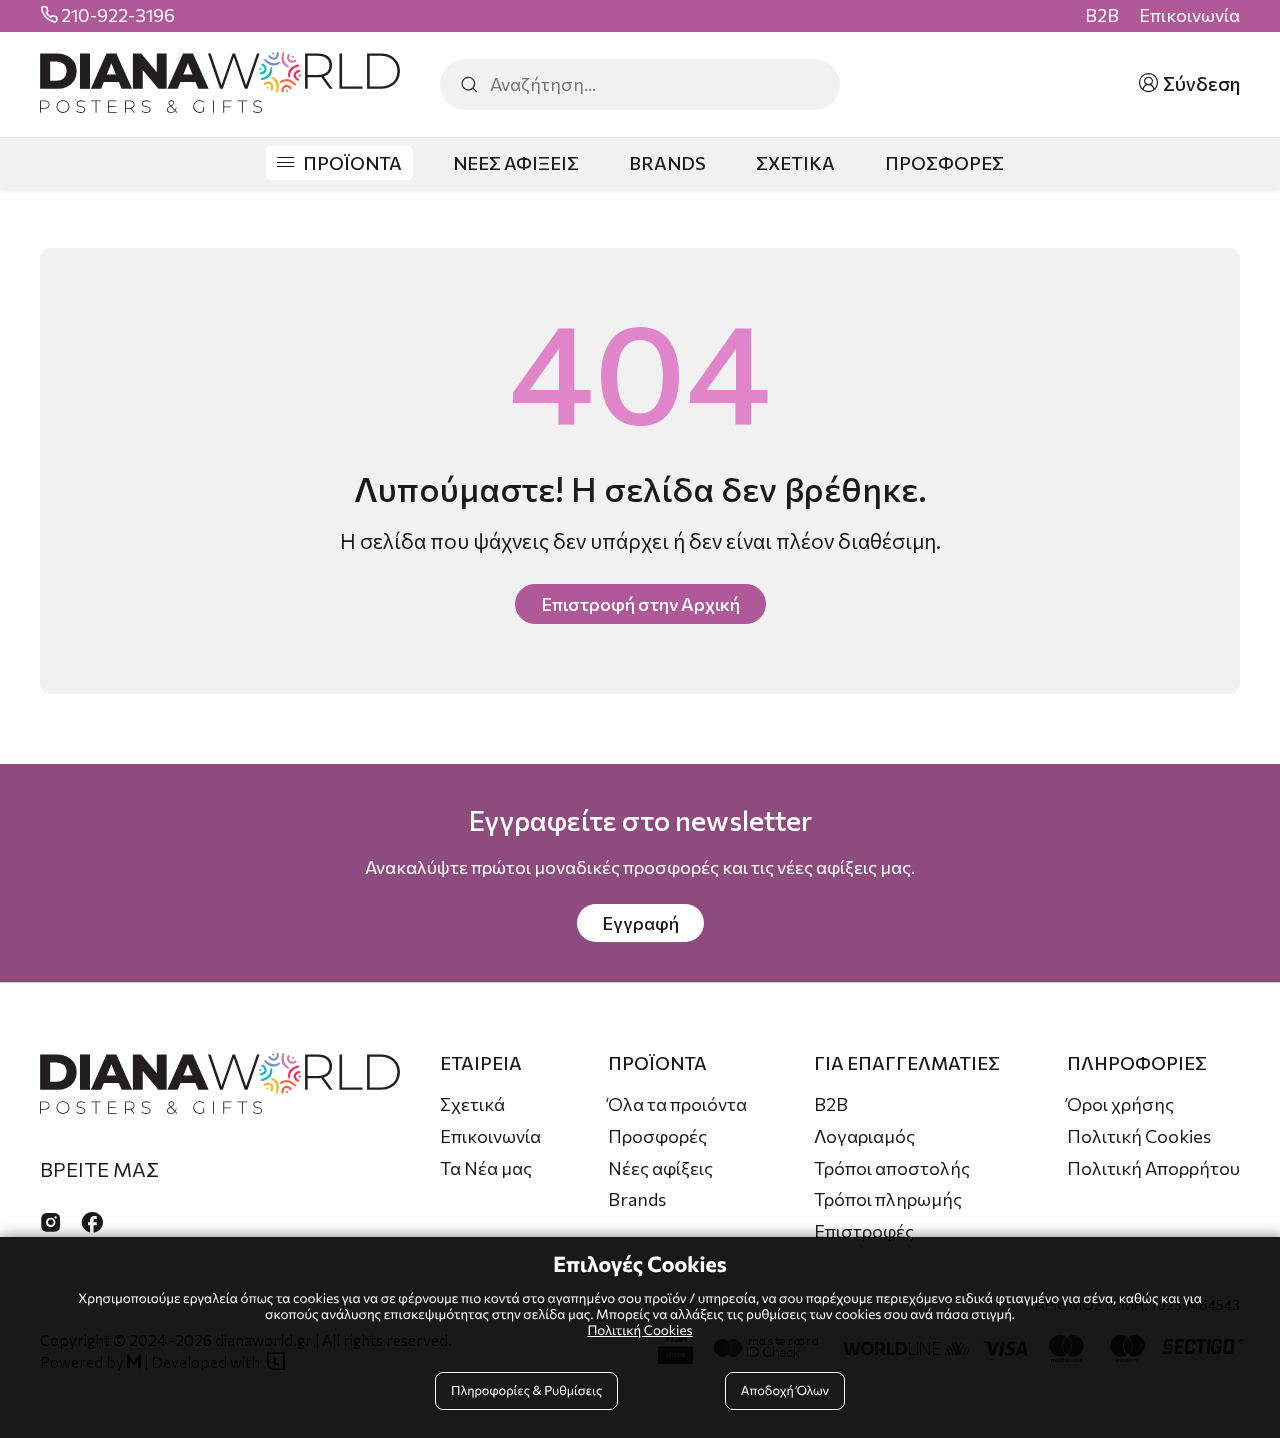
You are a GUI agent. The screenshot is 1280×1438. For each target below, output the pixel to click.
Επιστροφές (864, 1231)
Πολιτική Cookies (1139, 1136)
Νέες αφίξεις (660, 1168)
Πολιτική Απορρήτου (1153, 1168)
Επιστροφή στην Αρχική (640, 604)
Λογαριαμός (864, 1136)
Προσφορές (657, 1136)
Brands (637, 1199)
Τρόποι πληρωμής (888, 1199)
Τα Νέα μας (486, 1168)
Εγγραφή (640, 923)
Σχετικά (472, 1104)
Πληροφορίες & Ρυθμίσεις (526, 1390)
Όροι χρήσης (1120, 1104)
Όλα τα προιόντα (677, 1104)
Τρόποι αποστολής (892, 1168)
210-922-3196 (118, 15)
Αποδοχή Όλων (785, 1390)
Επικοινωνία (1189, 15)
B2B (1102, 15)
